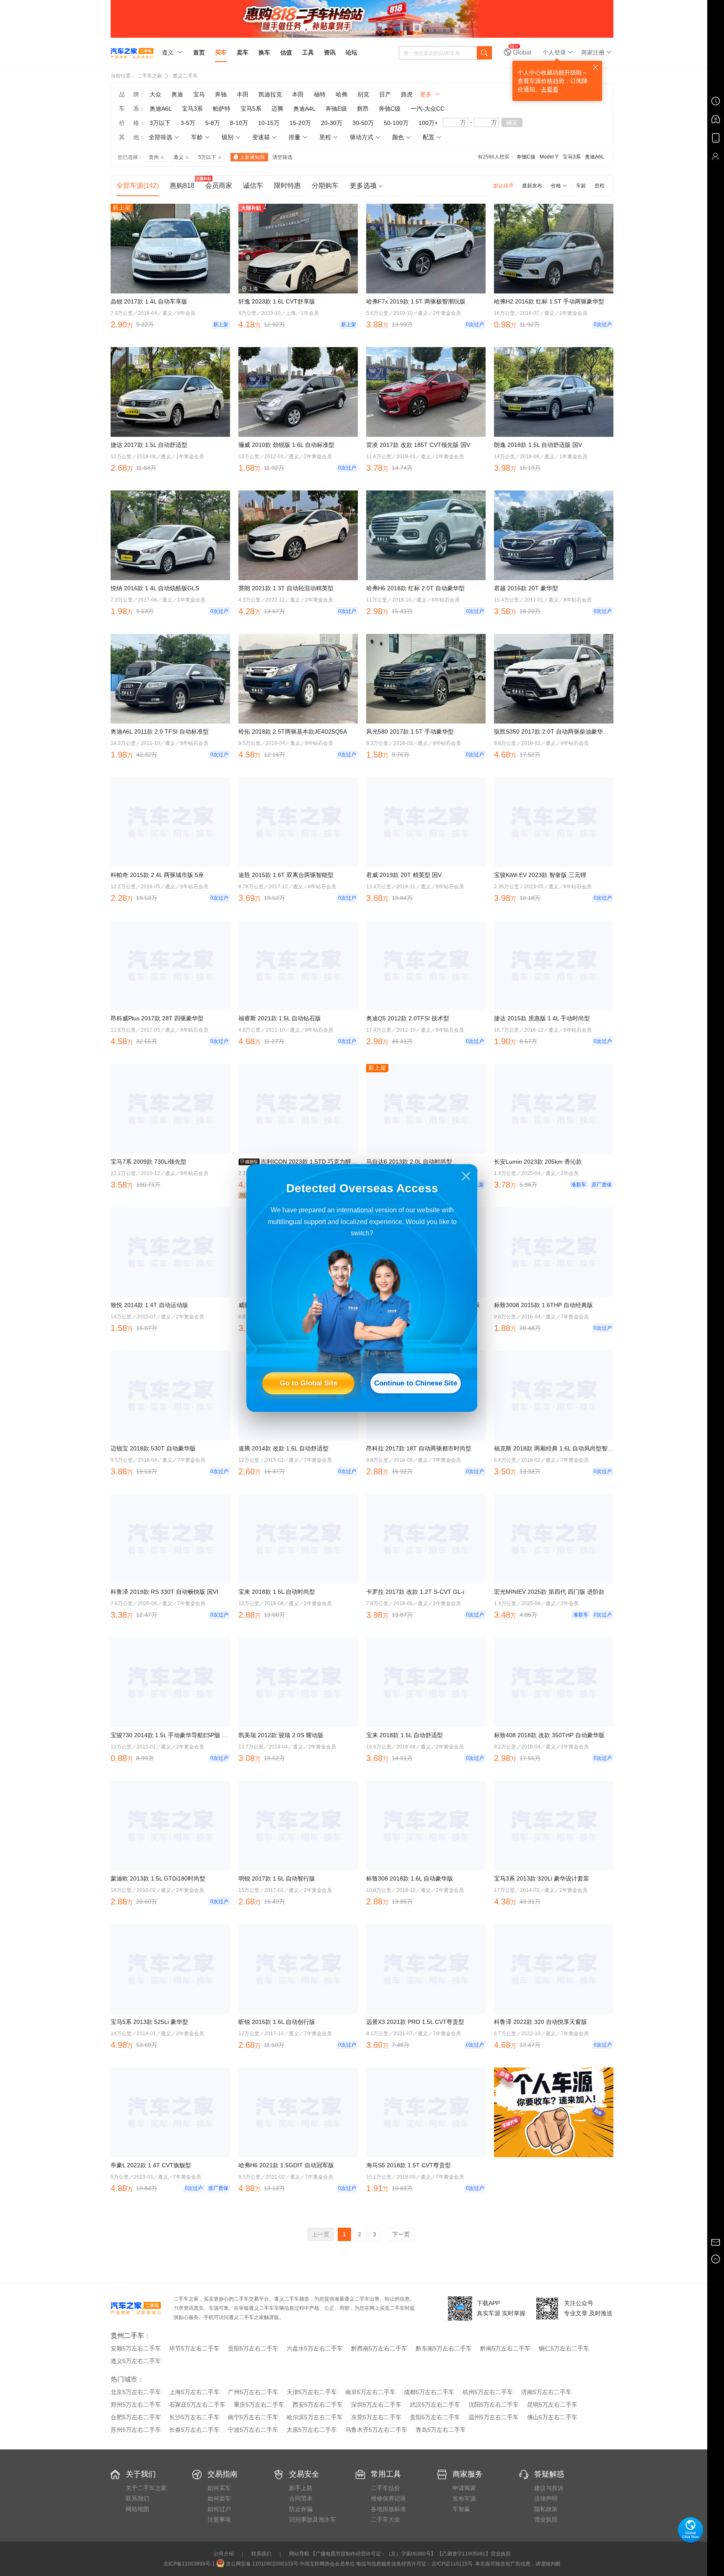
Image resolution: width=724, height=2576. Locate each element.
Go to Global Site (309, 1383)
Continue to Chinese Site (416, 1383)
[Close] (466, 1176)
